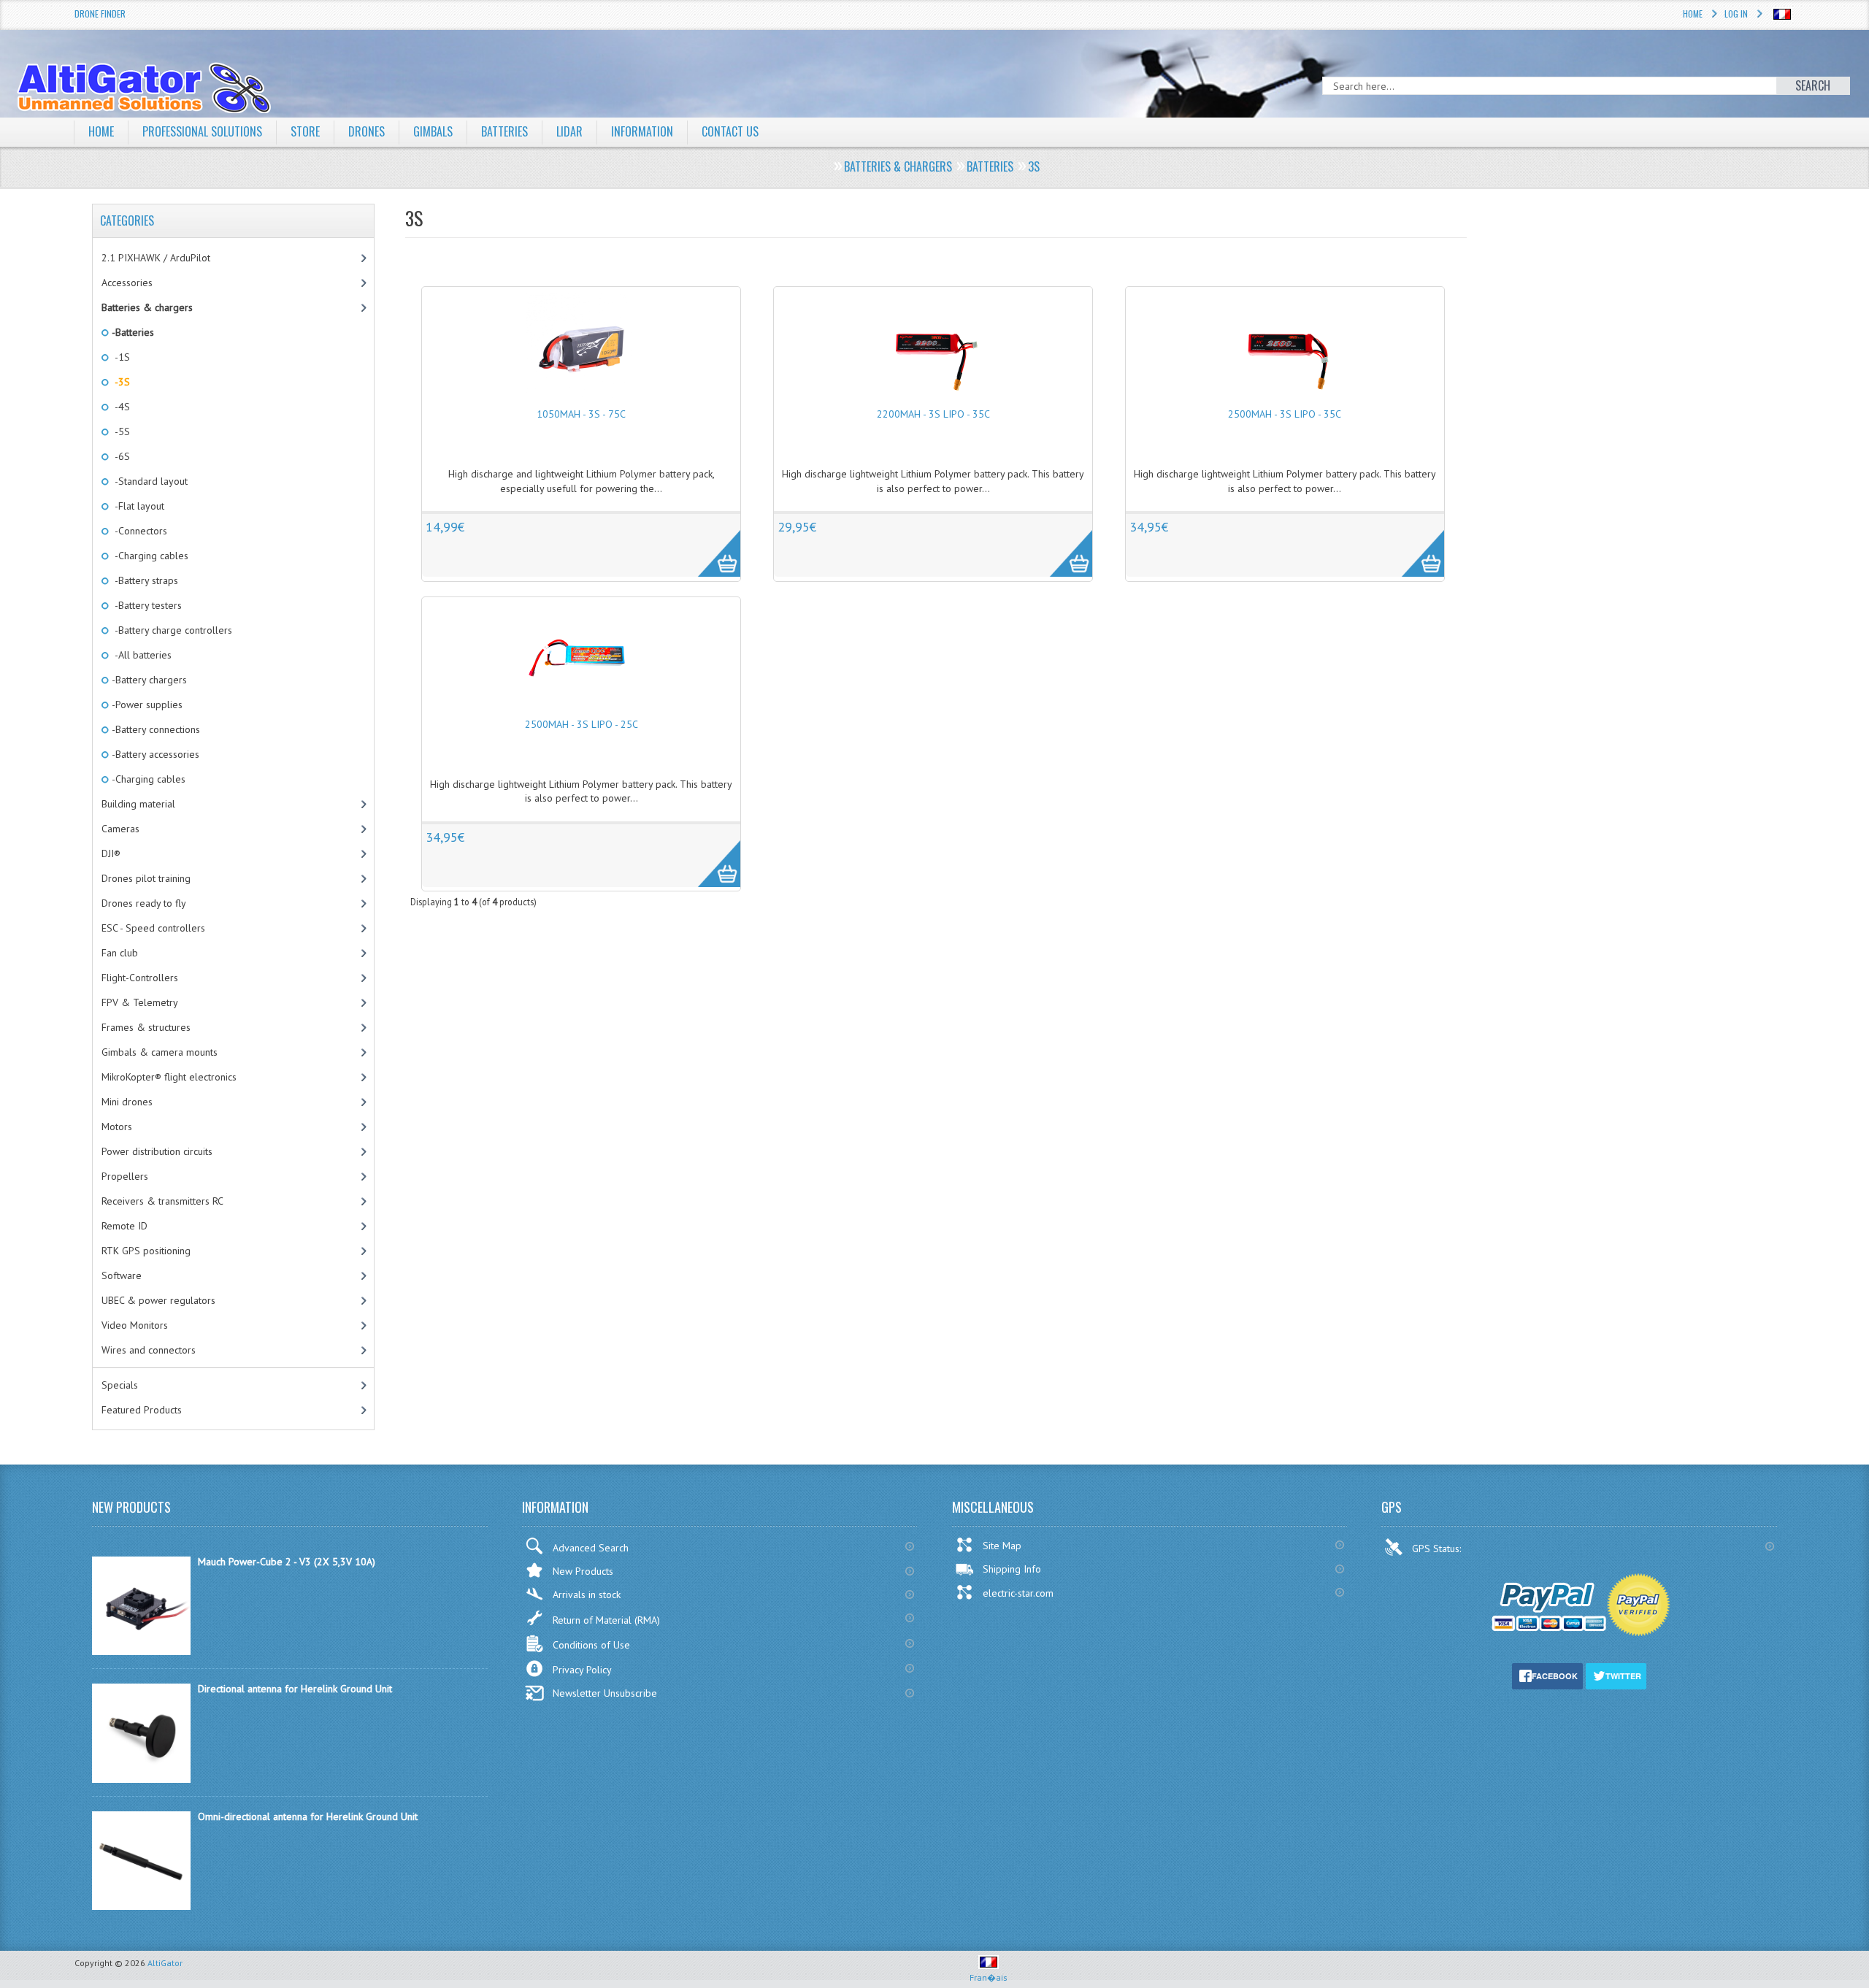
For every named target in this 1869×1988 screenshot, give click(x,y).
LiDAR (569, 131)
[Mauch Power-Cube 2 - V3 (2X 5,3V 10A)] (141, 1651)
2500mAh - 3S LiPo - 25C (582, 724)
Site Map (1002, 1546)
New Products (583, 1571)
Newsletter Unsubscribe (605, 1693)
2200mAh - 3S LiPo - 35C (933, 414)
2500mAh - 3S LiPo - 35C (1285, 414)
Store (305, 131)
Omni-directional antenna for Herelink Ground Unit (308, 1816)
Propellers (125, 1176)
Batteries (504, 131)
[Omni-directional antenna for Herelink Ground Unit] (141, 1906)
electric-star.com (1018, 1593)
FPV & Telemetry (140, 1002)
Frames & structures (146, 1027)
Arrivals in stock (587, 1594)
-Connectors (138, 531)
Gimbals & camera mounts (160, 1052)
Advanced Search (591, 1548)
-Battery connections (155, 729)
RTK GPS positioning (146, 1251)
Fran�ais (989, 1977)
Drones (366, 131)
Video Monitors (135, 1325)
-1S (120, 357)
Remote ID (124, 1226)
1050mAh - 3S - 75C (581, 414)
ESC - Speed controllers (153, 928)
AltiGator (165, 1963)
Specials (120, 1385)
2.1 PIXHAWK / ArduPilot (156, 258)
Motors (117, 1127)
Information (642, 131)
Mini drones (127, 1102)
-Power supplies (146, 705)
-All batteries (141, 655)
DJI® (111, 853)
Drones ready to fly (144, 903)
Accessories (127, 283)
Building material (138, 804)
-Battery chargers (148, 680)
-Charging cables (149, 556)
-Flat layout (137, 506)
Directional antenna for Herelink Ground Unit (295, 1689)
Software (122, 1275)
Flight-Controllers (140, 978)
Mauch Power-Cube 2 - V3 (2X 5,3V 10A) (287, 1562)
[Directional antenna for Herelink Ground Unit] (141, 1779)
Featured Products (142, 1410)
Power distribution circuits (157, 1151)
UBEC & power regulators (158, 1300)
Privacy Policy (582, 1670)
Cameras (120, 829)
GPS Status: (1438, 1548)
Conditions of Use (591, 1645)
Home (1693, 14)
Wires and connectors (149, 1350)
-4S (120, 407)
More (711, 545)
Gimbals (433, 131)
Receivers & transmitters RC (162, 1201)
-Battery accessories (154, 754)
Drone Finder (100, 14)
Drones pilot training (146, 878)
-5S (120, 431)
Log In (1736, 14)
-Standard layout (149, 481)
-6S (120, 456)
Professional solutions (202, 131)
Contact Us (730, 131)
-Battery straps (144, 580)
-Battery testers (146, 605)
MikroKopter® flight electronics (169, 1077)
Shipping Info (1012, 1569)
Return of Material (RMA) (606, 1620)
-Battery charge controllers (171, 630)
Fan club (120, 953)
